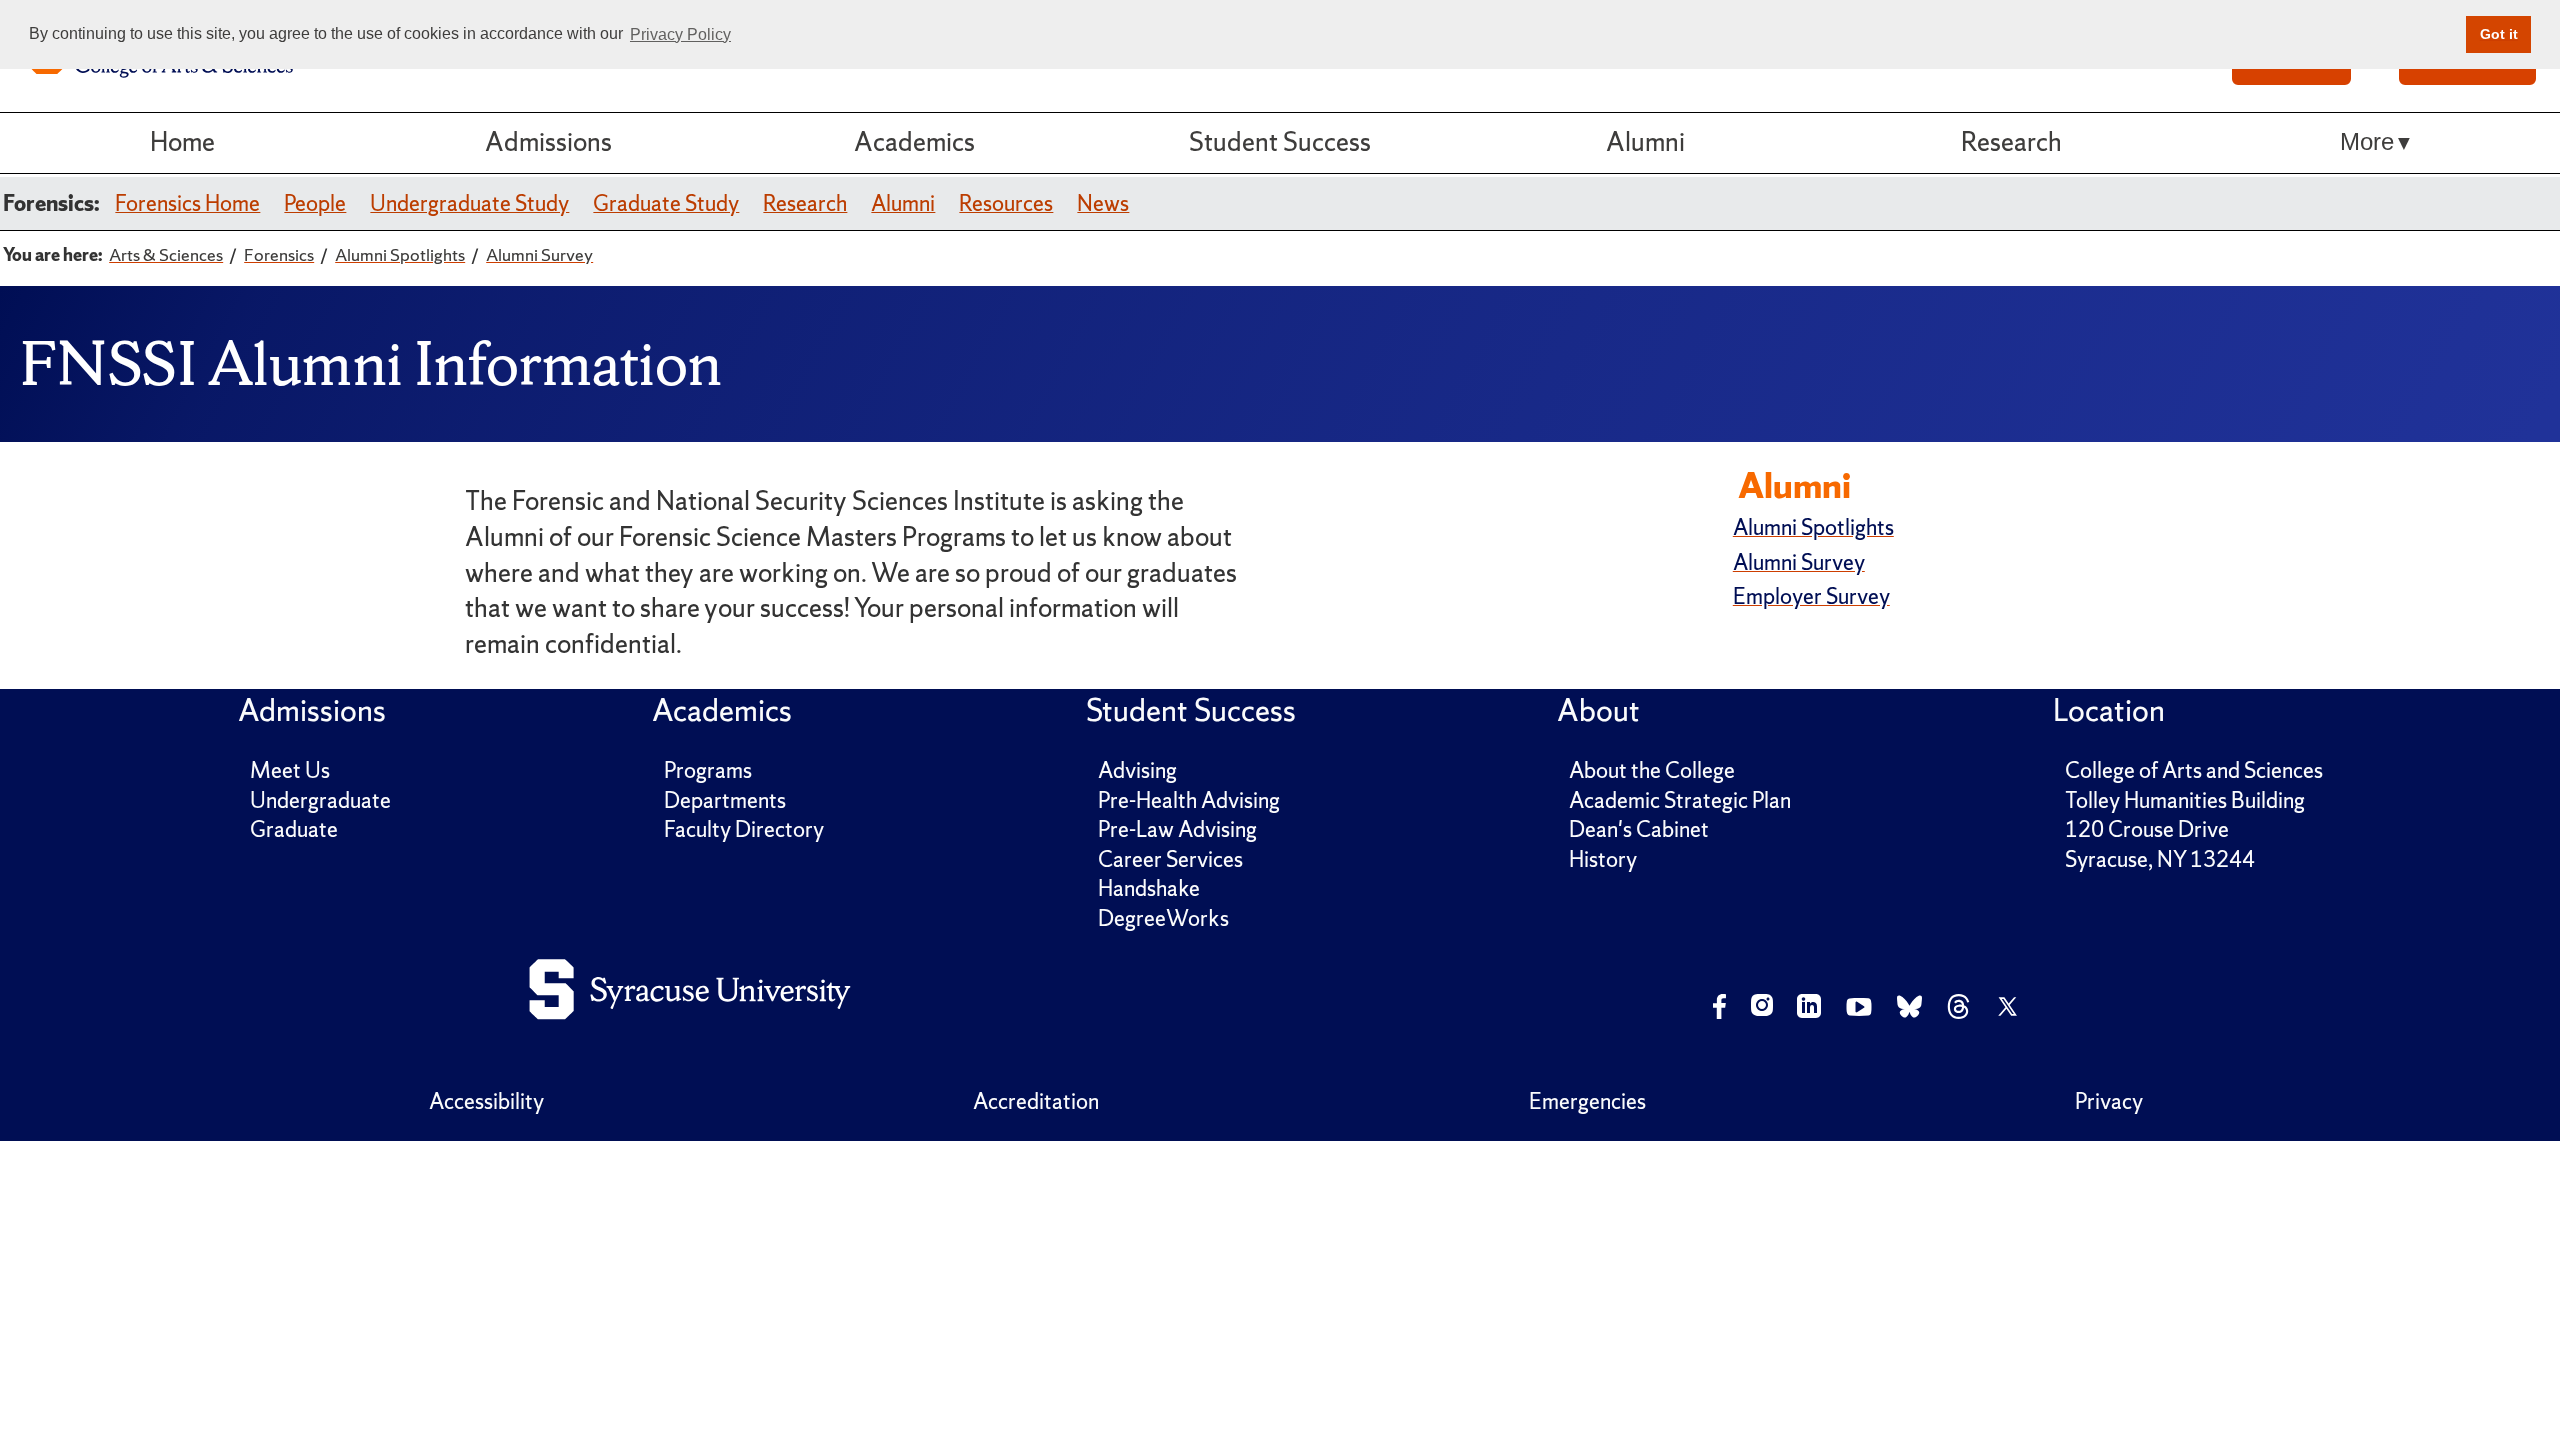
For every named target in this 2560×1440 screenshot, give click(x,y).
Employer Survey (1811, 596)
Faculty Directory (744, 829)
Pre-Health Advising (1189, 800)
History (1603, 859)
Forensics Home (187, 203)
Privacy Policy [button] (680, 34)
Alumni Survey (1799, 562)
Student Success (1280, 142)
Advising (1137, 770)
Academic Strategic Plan (1680, 800)
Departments (725, 800)
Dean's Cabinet (1639, 829)
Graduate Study (666, 203)
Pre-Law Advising (1177, 829)
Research (2011, 142)
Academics (914, 142)
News (1103, 203)
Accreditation (1036, 1101)
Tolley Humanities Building (2185, 800)
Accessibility (486, 1101)
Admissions (548, 142)
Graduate (294, 829)
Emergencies (1587, 1101)
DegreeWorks (1163, 918)
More (2367, 142)
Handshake (1149, 888)
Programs (708, 770)
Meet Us (290, 770)
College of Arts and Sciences (2194, 770)
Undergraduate (320, 800)
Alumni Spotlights (1813, 527)
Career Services (1170, 859)
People (315, 203)
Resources (1006, 203)
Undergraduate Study (469, 203)
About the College (1652, 770)
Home (182, 142)
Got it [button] (2499, 34)
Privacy (2109, 1101)
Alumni (1645, 142)
